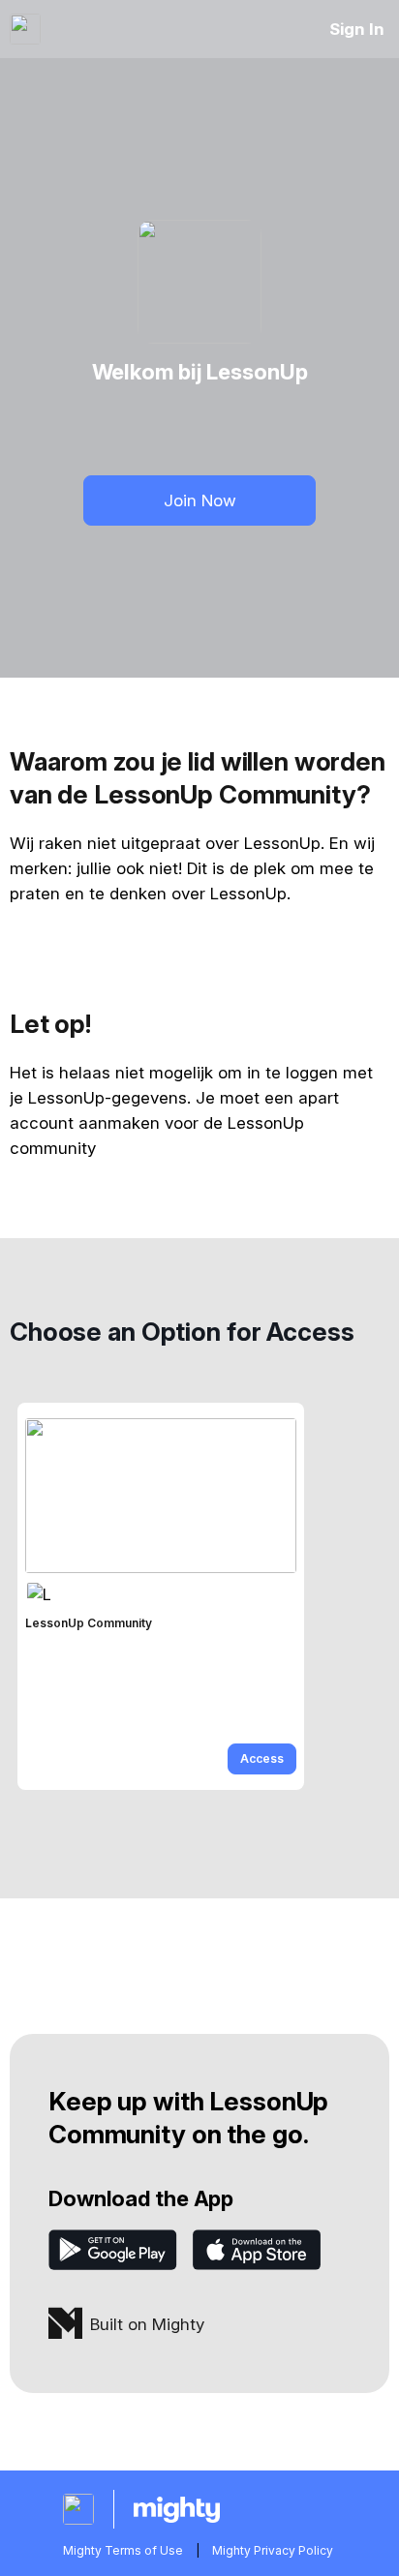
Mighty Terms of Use (123, 2550)
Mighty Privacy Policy (273, 2550)
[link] (161, 1596)
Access (262, 1758)
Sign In (357, 29)
